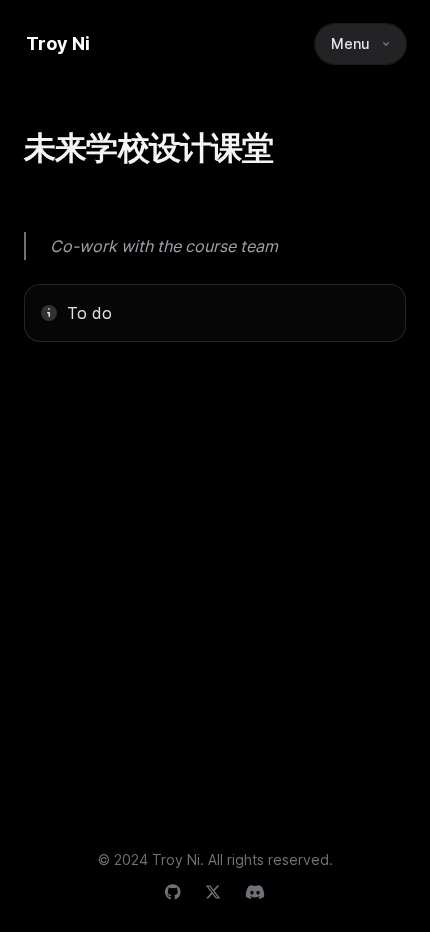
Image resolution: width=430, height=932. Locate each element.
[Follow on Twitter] (213, 892)
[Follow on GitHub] (173, 892)
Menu (350, 43)
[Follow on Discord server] (255, 892)
